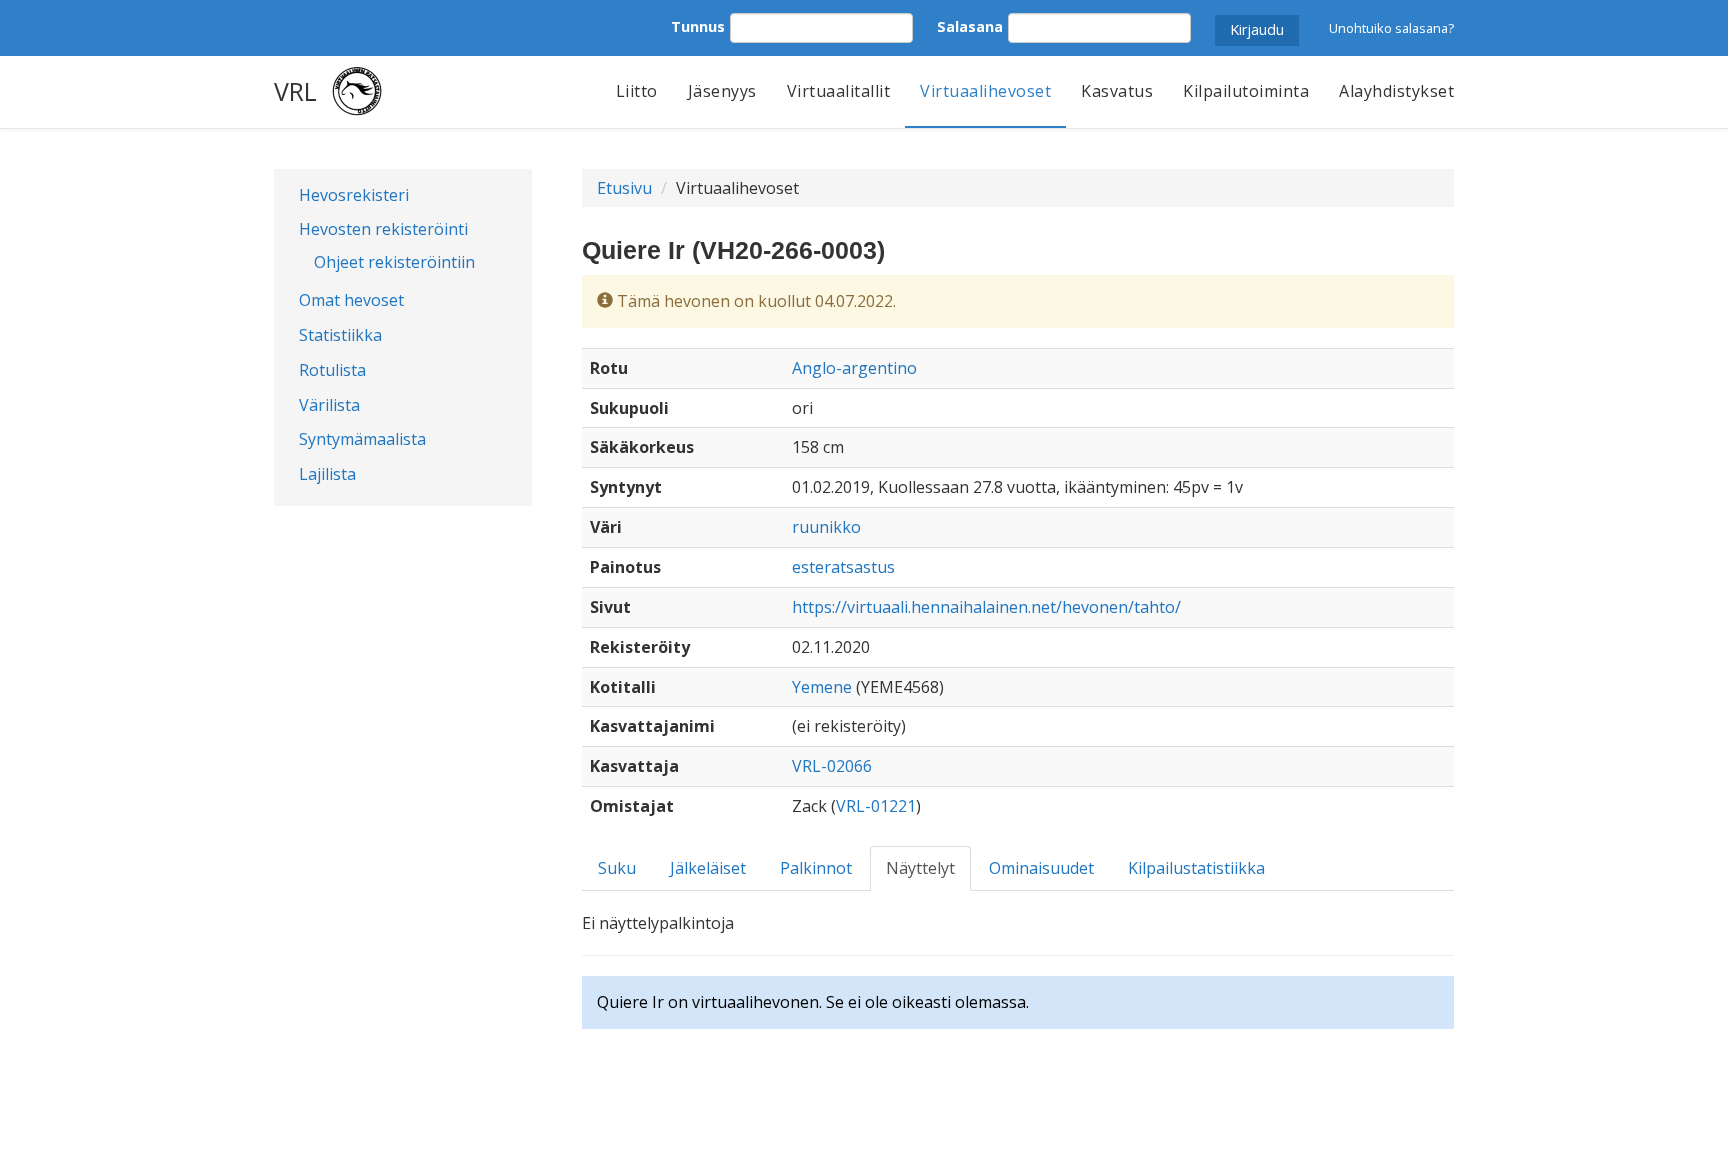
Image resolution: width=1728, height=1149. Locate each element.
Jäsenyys (722, 91)
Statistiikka (340, 335)
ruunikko (826, 527)
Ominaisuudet (1041, 868)
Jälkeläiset (708, 868)
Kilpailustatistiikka (1196, 868)
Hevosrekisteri (354, 195)
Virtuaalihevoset (985, 91)
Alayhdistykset (1396, 91)
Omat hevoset (351, 300)
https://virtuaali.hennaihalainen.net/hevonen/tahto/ (986, 607)
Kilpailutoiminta (1246, 91)
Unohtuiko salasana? (1391, 28)
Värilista (329, 405)
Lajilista (327, 474)
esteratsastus (843, 567)
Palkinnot (816, 868)
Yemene (822, 687)
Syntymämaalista (362, 439)
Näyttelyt (920, 868)
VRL (295, 91)
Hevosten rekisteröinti (383, 229)
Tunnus (698, 26)
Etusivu (624, 188)
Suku (617, 868)
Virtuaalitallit (839, 91)
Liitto (637, 91)
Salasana (970, 26)
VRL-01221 (876, 806)
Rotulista (332, 370)
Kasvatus (1117, 91)
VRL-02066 (832, 766)
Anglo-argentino (854, 368)
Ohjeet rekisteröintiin (394, 262)
